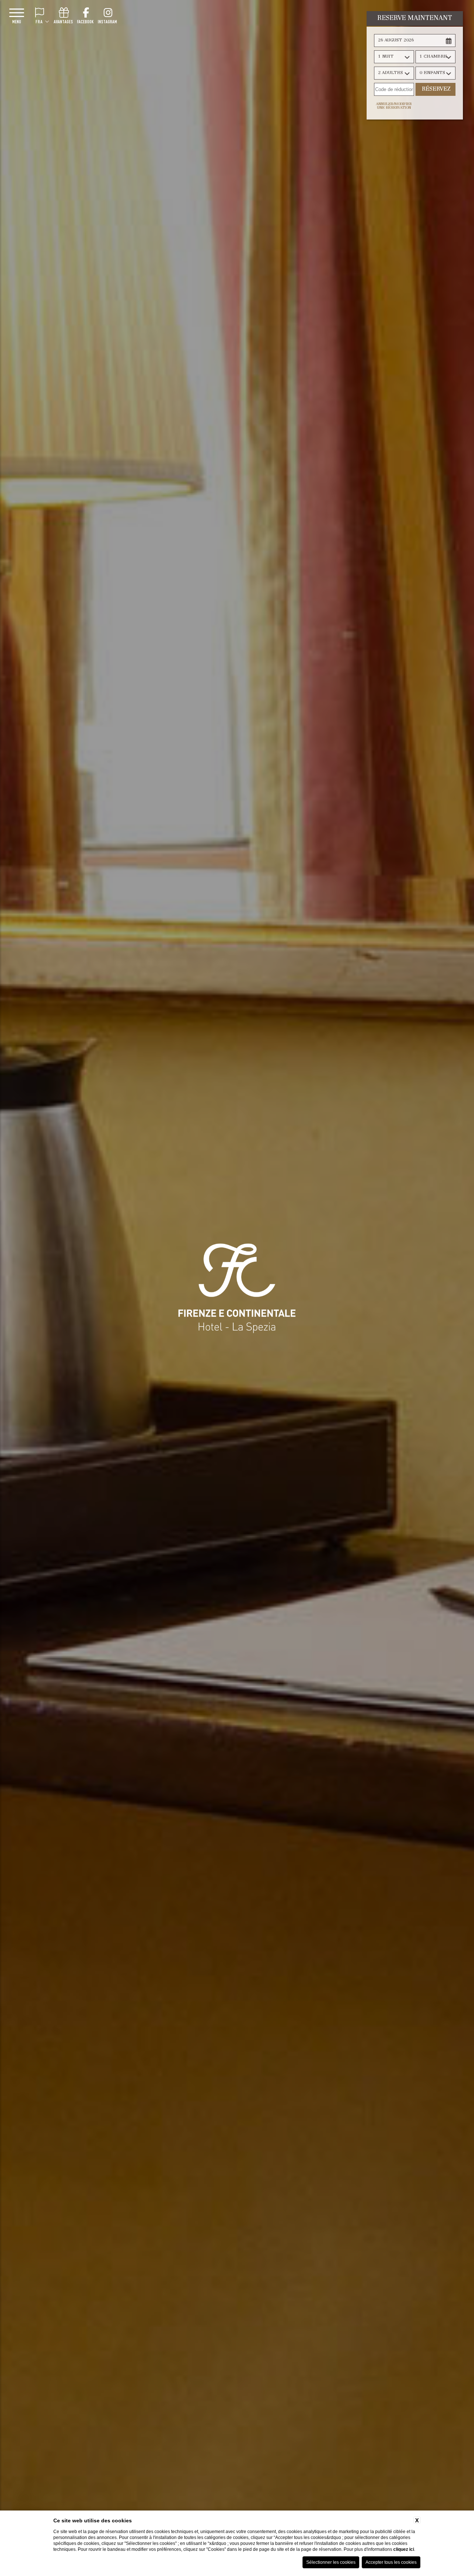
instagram (107, 21)
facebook (85, 21)
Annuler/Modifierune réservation (394, 106)
